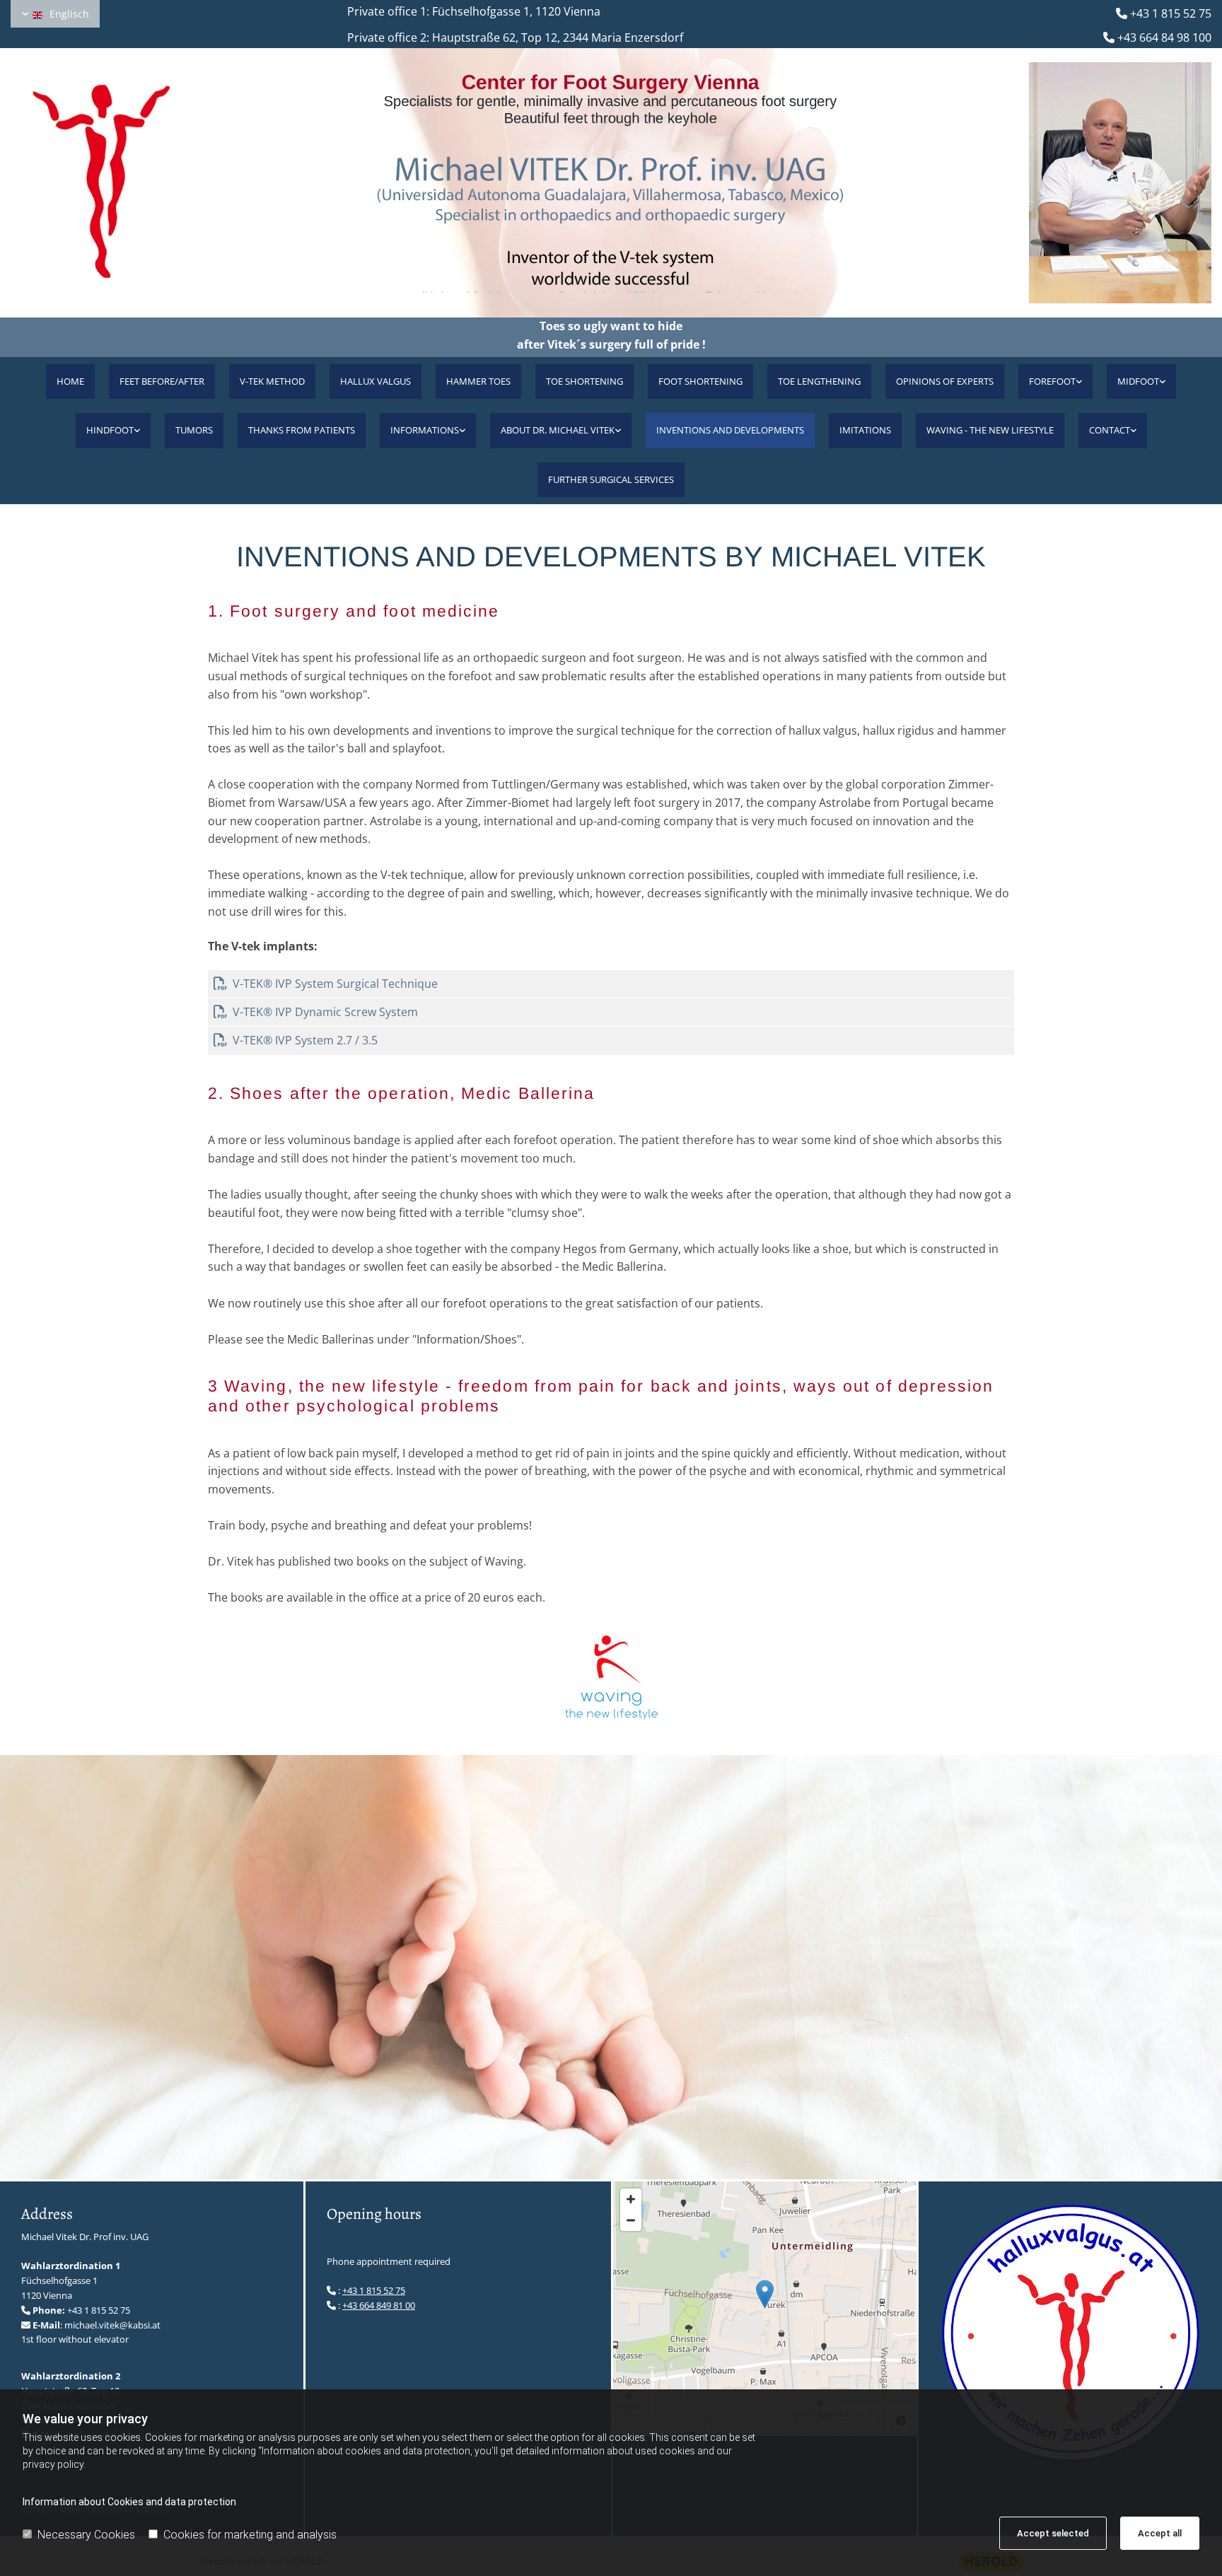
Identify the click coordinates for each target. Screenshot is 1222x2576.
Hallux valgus (376, 381)
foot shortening (700, 381)
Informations (425, 430)
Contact (1110, 430)
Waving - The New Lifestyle (990, 430)
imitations (865, 430)
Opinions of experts (945, 381)
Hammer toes (478, 381)
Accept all (1160, 2533)
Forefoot (1052, 381)
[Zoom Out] (631, 2220)
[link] (1055, 381)
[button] (765, 2294)
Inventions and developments (730, 430)
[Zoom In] (631, 2199)
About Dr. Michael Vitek (558, 430)
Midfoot (1138, 381)
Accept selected (1053, 2533)
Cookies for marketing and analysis (250, 2535)
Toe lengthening (819, 381)
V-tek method (272, 381)
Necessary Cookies (86, 2535)
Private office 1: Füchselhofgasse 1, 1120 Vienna (460, 11)
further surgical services (611, 479)
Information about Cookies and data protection (129, 2502)
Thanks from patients (302, 430)
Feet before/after (162, 381)
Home (70, 381)
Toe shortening (584, 381)
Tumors (194, 430)
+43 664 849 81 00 (379, 2305)
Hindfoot (110, 430)
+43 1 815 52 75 (1171, 13)
